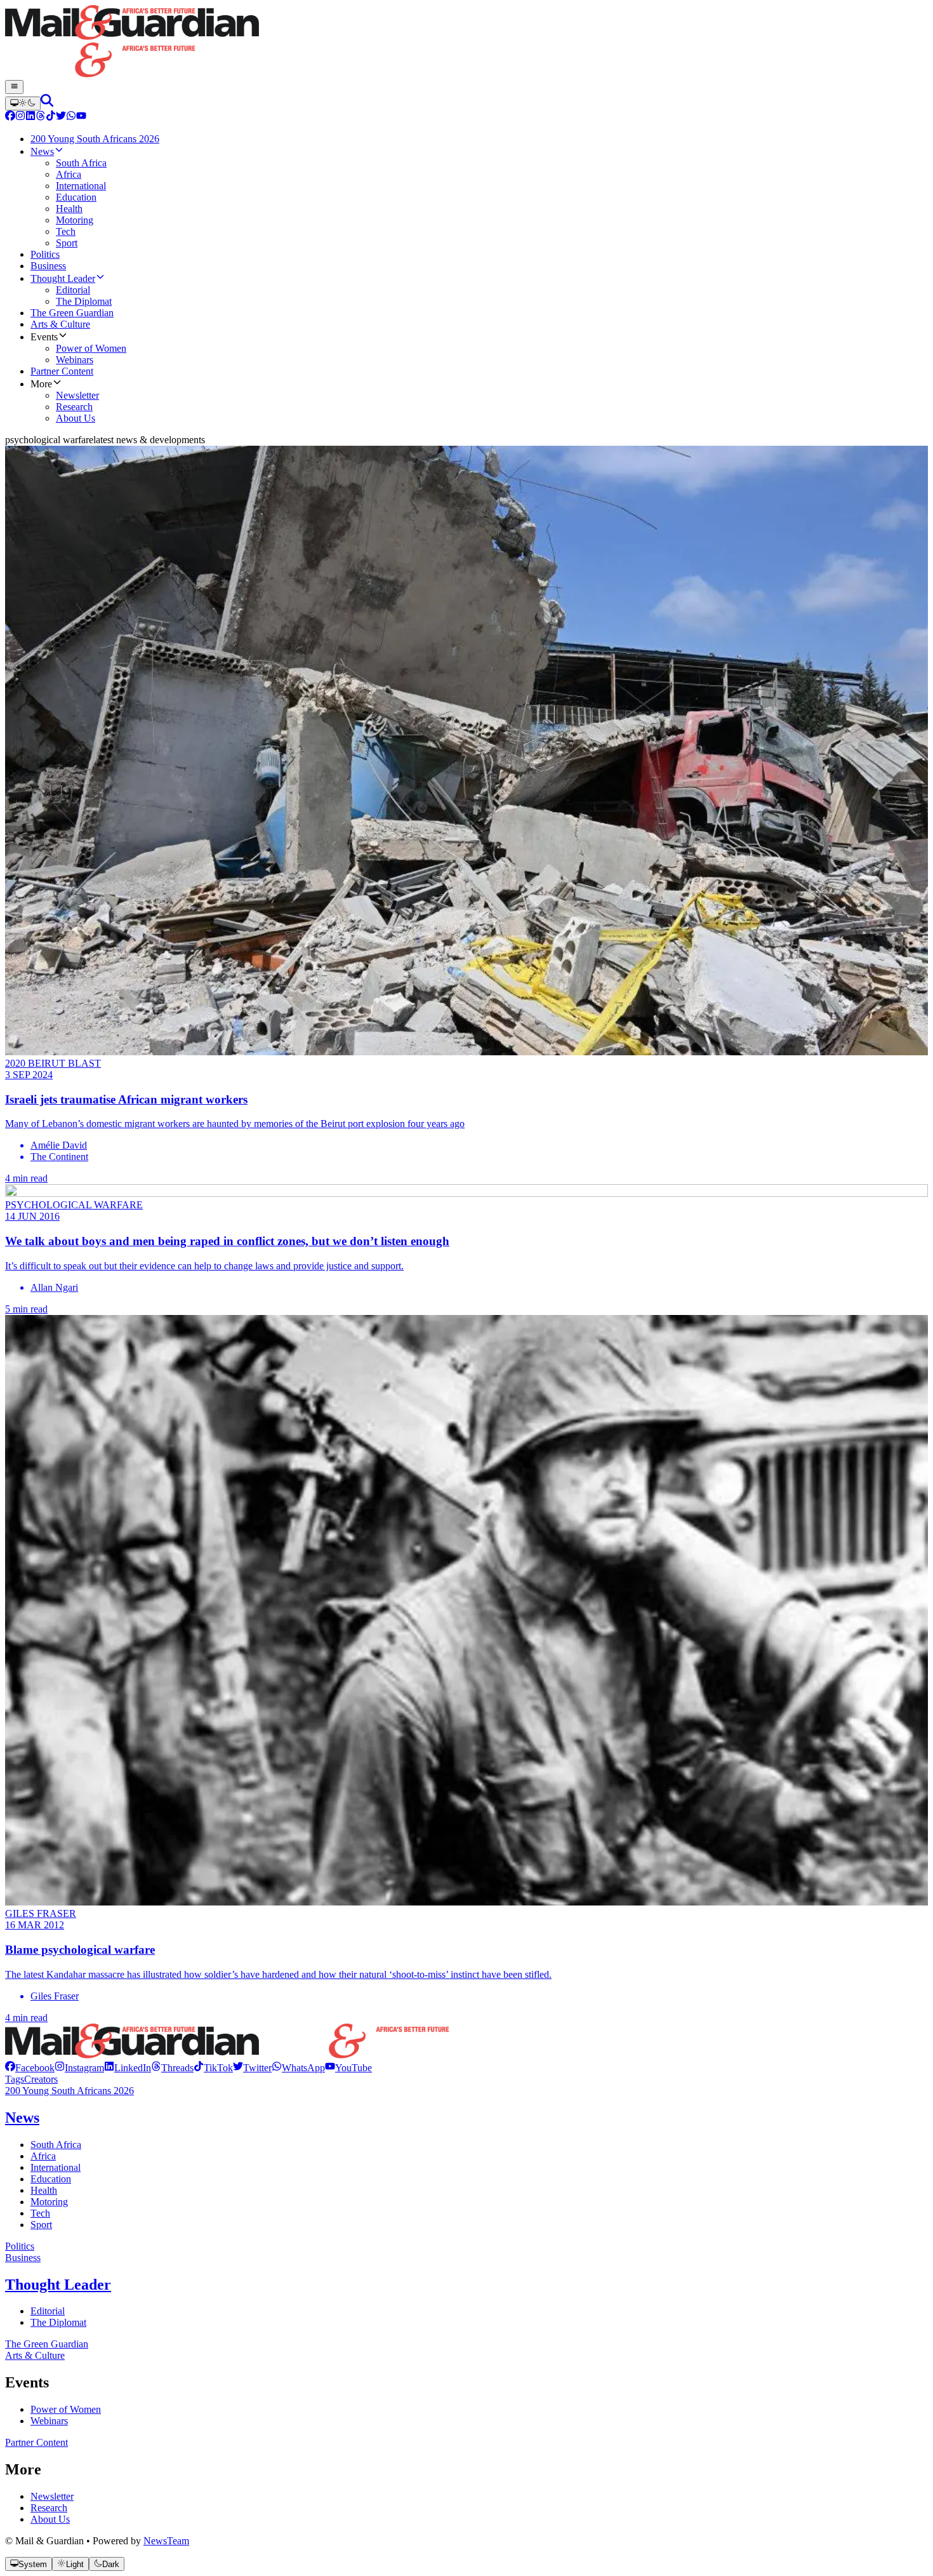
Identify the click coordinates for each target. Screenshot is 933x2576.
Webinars (49, 2421)
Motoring (49, 2202)
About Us (50, 2519)
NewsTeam (166, 2541)
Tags (15, 2079)
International (56, 2167)
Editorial (48, 2311)
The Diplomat (58, 2322)
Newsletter (52, 2496)
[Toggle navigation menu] (14, 87)
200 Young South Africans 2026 (69, 2091)
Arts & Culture (35, 2355)
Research (49, 2508)
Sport (41, 2225)
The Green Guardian (47, 2344)
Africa (43, 2156)
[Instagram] (20, 117)
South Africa (56, 2145)
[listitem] (30, 2068)
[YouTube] (81, 117)
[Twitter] (61, 117)
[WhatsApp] (71, 117)
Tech (40, 2213)
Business (23, 2258)
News (22, 2118)
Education (51, 2179)
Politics (20, 2246)
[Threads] (41, 117)
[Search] (47, 103)
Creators (41, 2079)
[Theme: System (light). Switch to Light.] (23, 103)
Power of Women (66, 2409)
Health (44, 2190)
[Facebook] (10, 117)
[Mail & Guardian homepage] (466, 43)
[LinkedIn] (30, 117)
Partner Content (36, 2442)
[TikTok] (51, 117)
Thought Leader (58, 2285)
